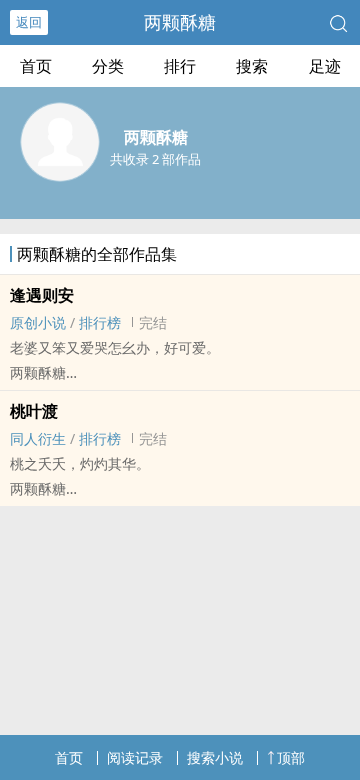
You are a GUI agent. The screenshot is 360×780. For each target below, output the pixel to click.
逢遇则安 (42, 295)
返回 (29, 22)
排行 (180, 66)
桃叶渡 (34, 411)
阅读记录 (135, 757)
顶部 (291, 757)
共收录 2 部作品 (155, 159)
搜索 (252, 66)
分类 (108, 66)
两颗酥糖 (180, 22)
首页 (36, 66)
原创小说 (38, 322)
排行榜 (100, 322)
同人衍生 (38, 438)
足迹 (325, 66)
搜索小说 (215, 757)
